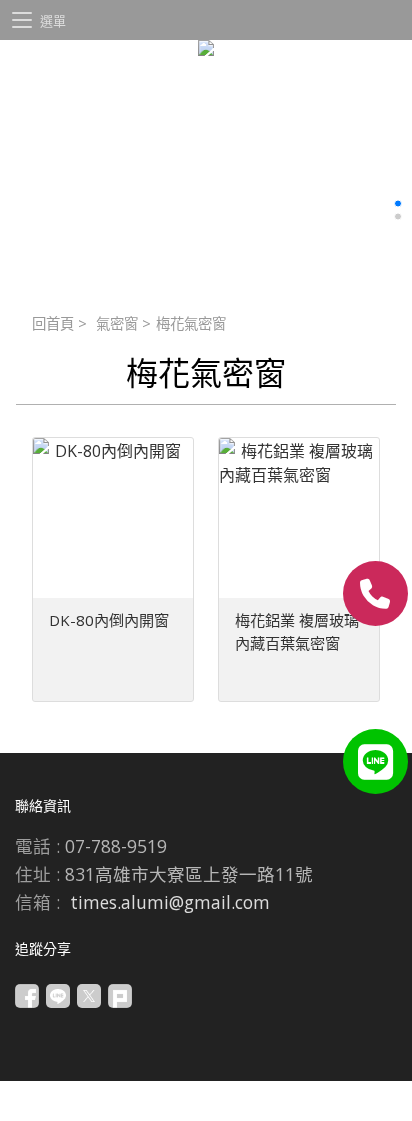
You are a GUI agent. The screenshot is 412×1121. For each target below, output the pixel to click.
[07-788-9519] (375, 593)
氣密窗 (117, 323)
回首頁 (53, 323)
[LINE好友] (375, 761)
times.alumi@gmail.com (170, 902)
